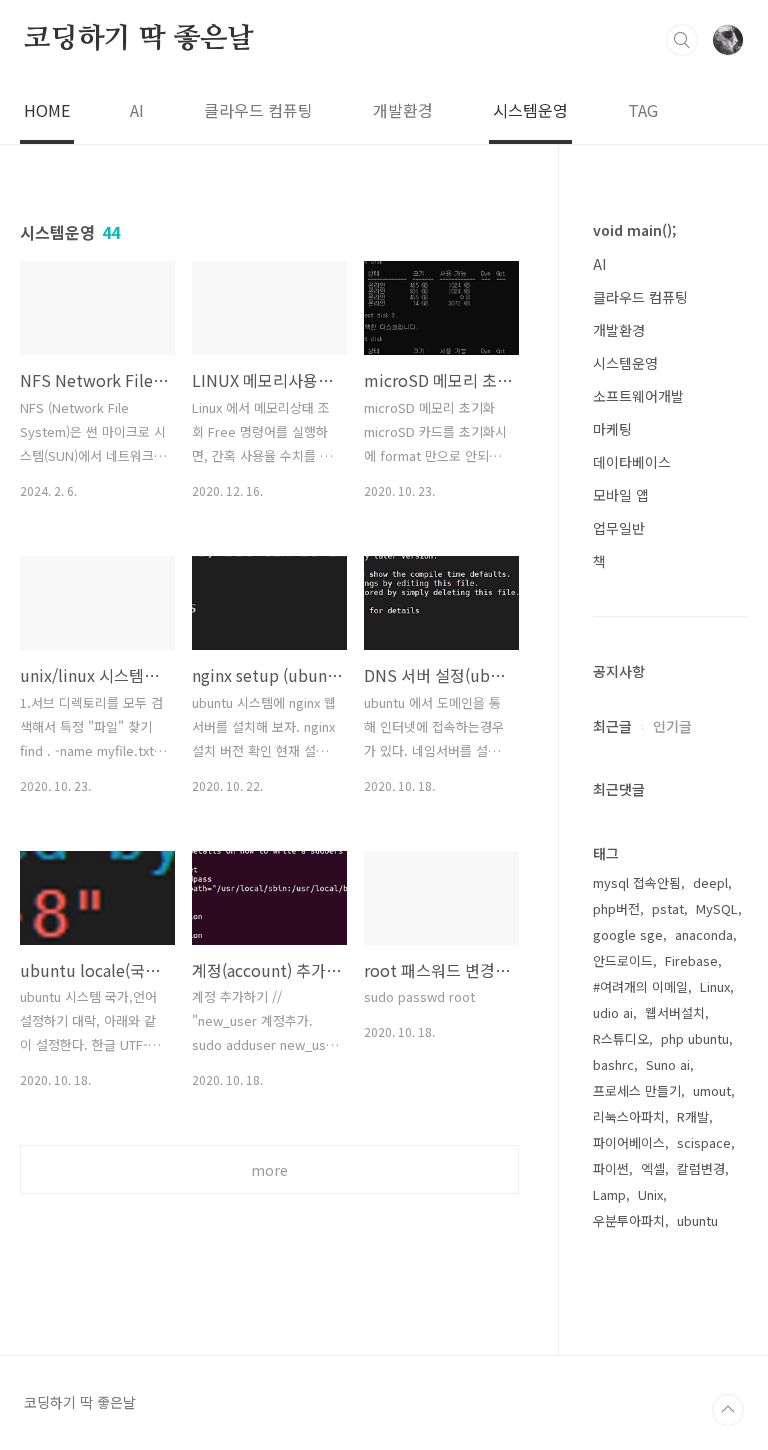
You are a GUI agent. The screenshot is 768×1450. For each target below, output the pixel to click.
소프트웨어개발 (638, 396)
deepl (710, 882)
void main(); (634, 230)
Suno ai (668, 1064)
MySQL (717, 908)
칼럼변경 (701, 1168)
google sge (628, 934)
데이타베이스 (632, 462)
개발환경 (403, 110)
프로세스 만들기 (637, 1090)
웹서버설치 (675, 1012)
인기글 (672, 726)
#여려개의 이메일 (640, 986)
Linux (715, 986)
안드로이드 (623, 960)
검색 (682, 40)
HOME (47, 110)
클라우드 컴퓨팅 (258, 110)
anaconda (704, 934)
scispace (704, 1142)
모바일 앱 (621, 495)
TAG (643, 110)
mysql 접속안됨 (637, 882)
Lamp (609, 1194)
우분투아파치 (629, 1220)
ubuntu (697, 1220)
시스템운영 (530, 110)
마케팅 (612, 429)
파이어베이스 (629, 1142)
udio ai (613, 1012)
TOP (728, 1410)
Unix (650, 1194)
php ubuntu (695, 1038)
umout (712, 1090)
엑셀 (653, 1168)
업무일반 (619, 528)
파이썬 (611, 1168)
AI (137, 110)
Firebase (691, 960)
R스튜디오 (621, 1038)
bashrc (613, 1064)
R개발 (693, 1116)
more (269, 1170)
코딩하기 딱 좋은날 (139, 39)
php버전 (616, 908)
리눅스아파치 (629, 1116)
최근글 (612, 726)
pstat (668, 908)
